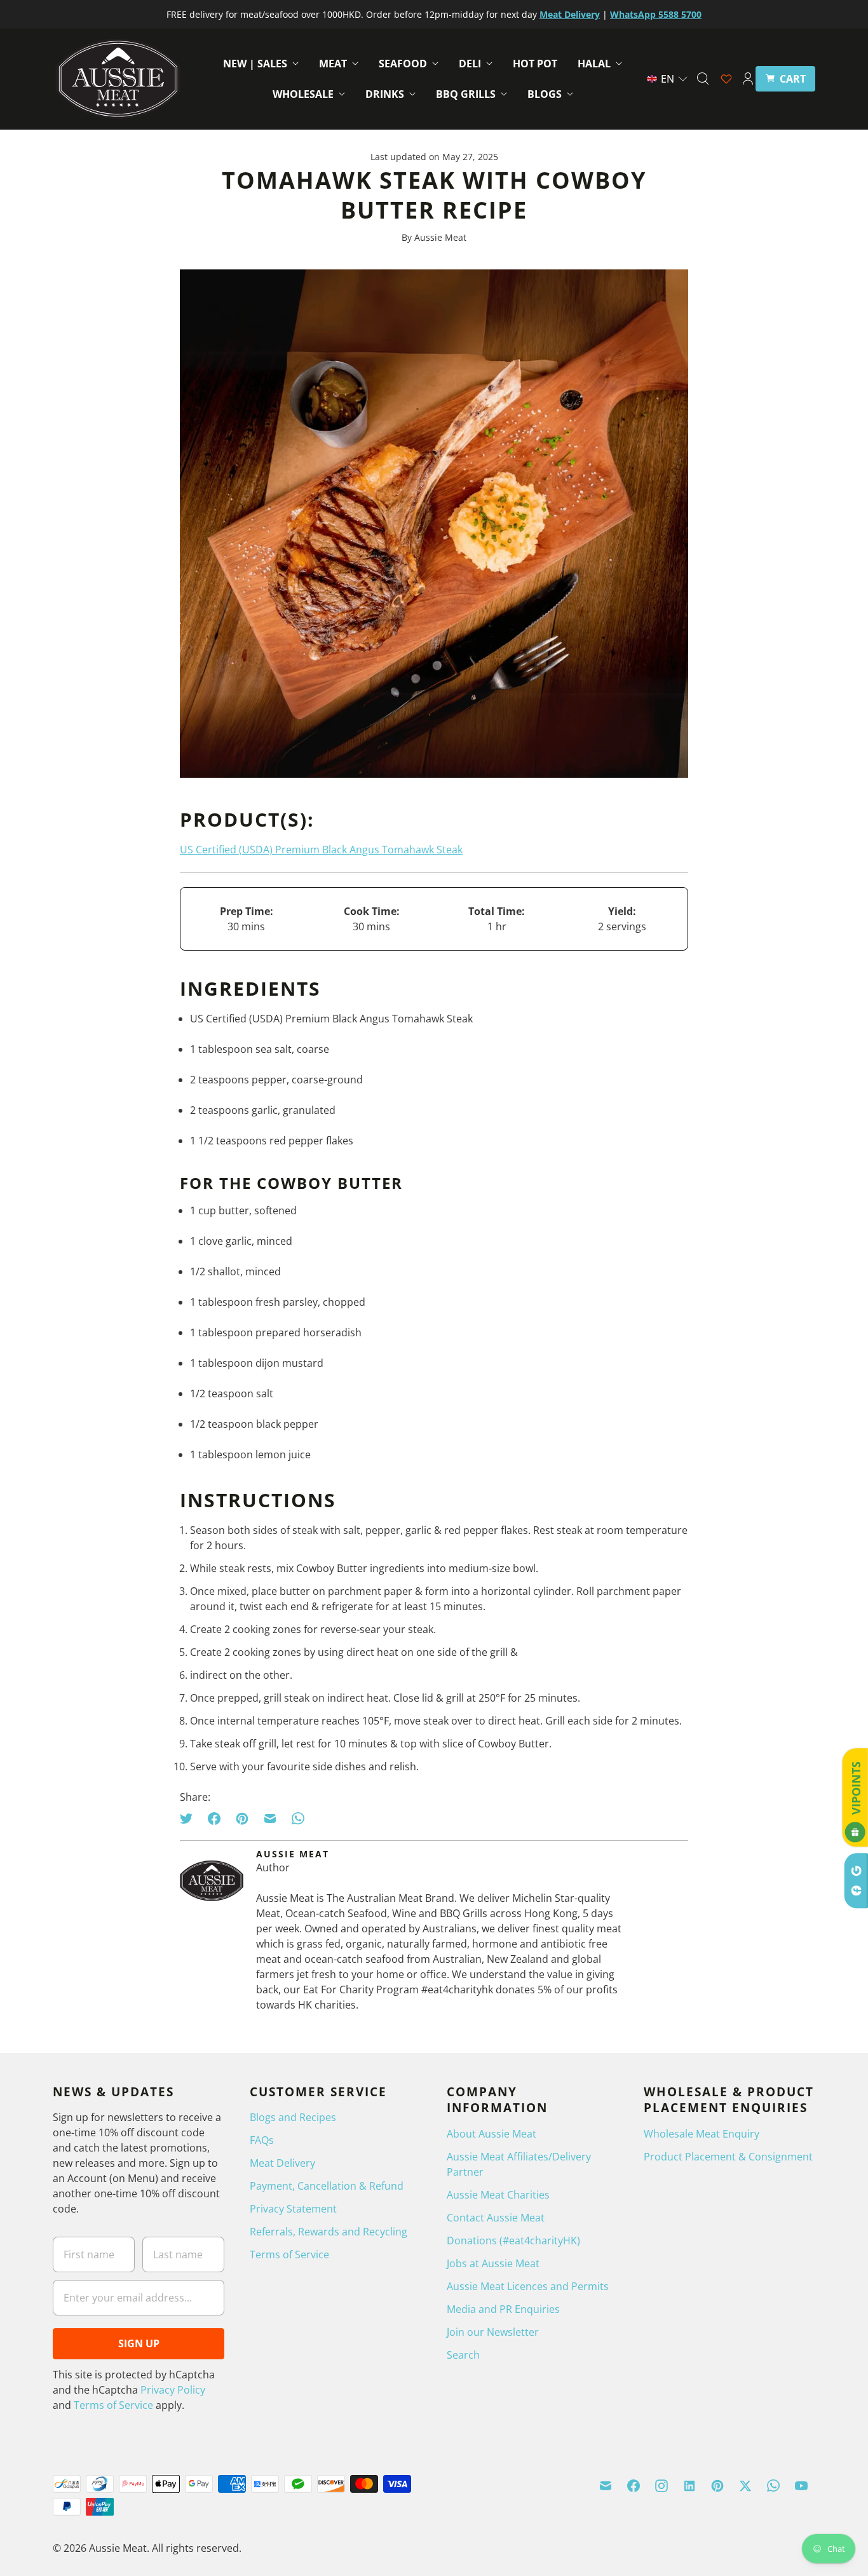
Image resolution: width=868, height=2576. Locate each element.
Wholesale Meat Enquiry (702, 2134)
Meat (333, 64)
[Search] (703, 79)
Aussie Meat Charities (498, 2195)
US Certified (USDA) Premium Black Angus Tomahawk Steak (321, 850)
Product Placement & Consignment (728, 2157)
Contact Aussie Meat (496, 2218)
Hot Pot (535, 64)
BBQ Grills (466, 94)
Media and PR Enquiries (503, 2309)
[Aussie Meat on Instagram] (661, 2486)
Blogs (545, 94)
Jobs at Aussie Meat (493, 2263)
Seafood (403, 64)
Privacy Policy (173, 2390)
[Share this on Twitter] (190, 1819)
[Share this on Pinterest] (242, 1819)
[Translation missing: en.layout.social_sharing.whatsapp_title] (298, 1819)
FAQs (262, 2140)
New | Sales (255, 64)
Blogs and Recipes (293, 2117)
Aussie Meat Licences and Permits (528, 2286)
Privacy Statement (293, 2209)
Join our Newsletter (493, 2332)
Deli (470, 64)
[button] (668, 79)
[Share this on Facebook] (214, 1819)
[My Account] (748, 79)
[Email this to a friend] (270, 1819)
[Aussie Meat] (118, 79)
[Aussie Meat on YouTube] (801, 2486)
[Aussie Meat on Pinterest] (717, 2486)
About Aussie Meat (492, 2134)
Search (463, 2355)
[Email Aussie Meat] (606, 2486)
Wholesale (303, 94)
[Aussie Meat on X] (745, 2486)
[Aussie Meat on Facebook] (634, 2486)
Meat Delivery (282, 2163)
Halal (594, 64)
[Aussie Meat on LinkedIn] (689, 2486)
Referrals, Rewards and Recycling (329, 2232)
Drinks (385, 94)
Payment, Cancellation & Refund (327, 2186)
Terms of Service (113, 2405)
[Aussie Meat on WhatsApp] (773, 2486)
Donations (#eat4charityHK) (513, 2240)
